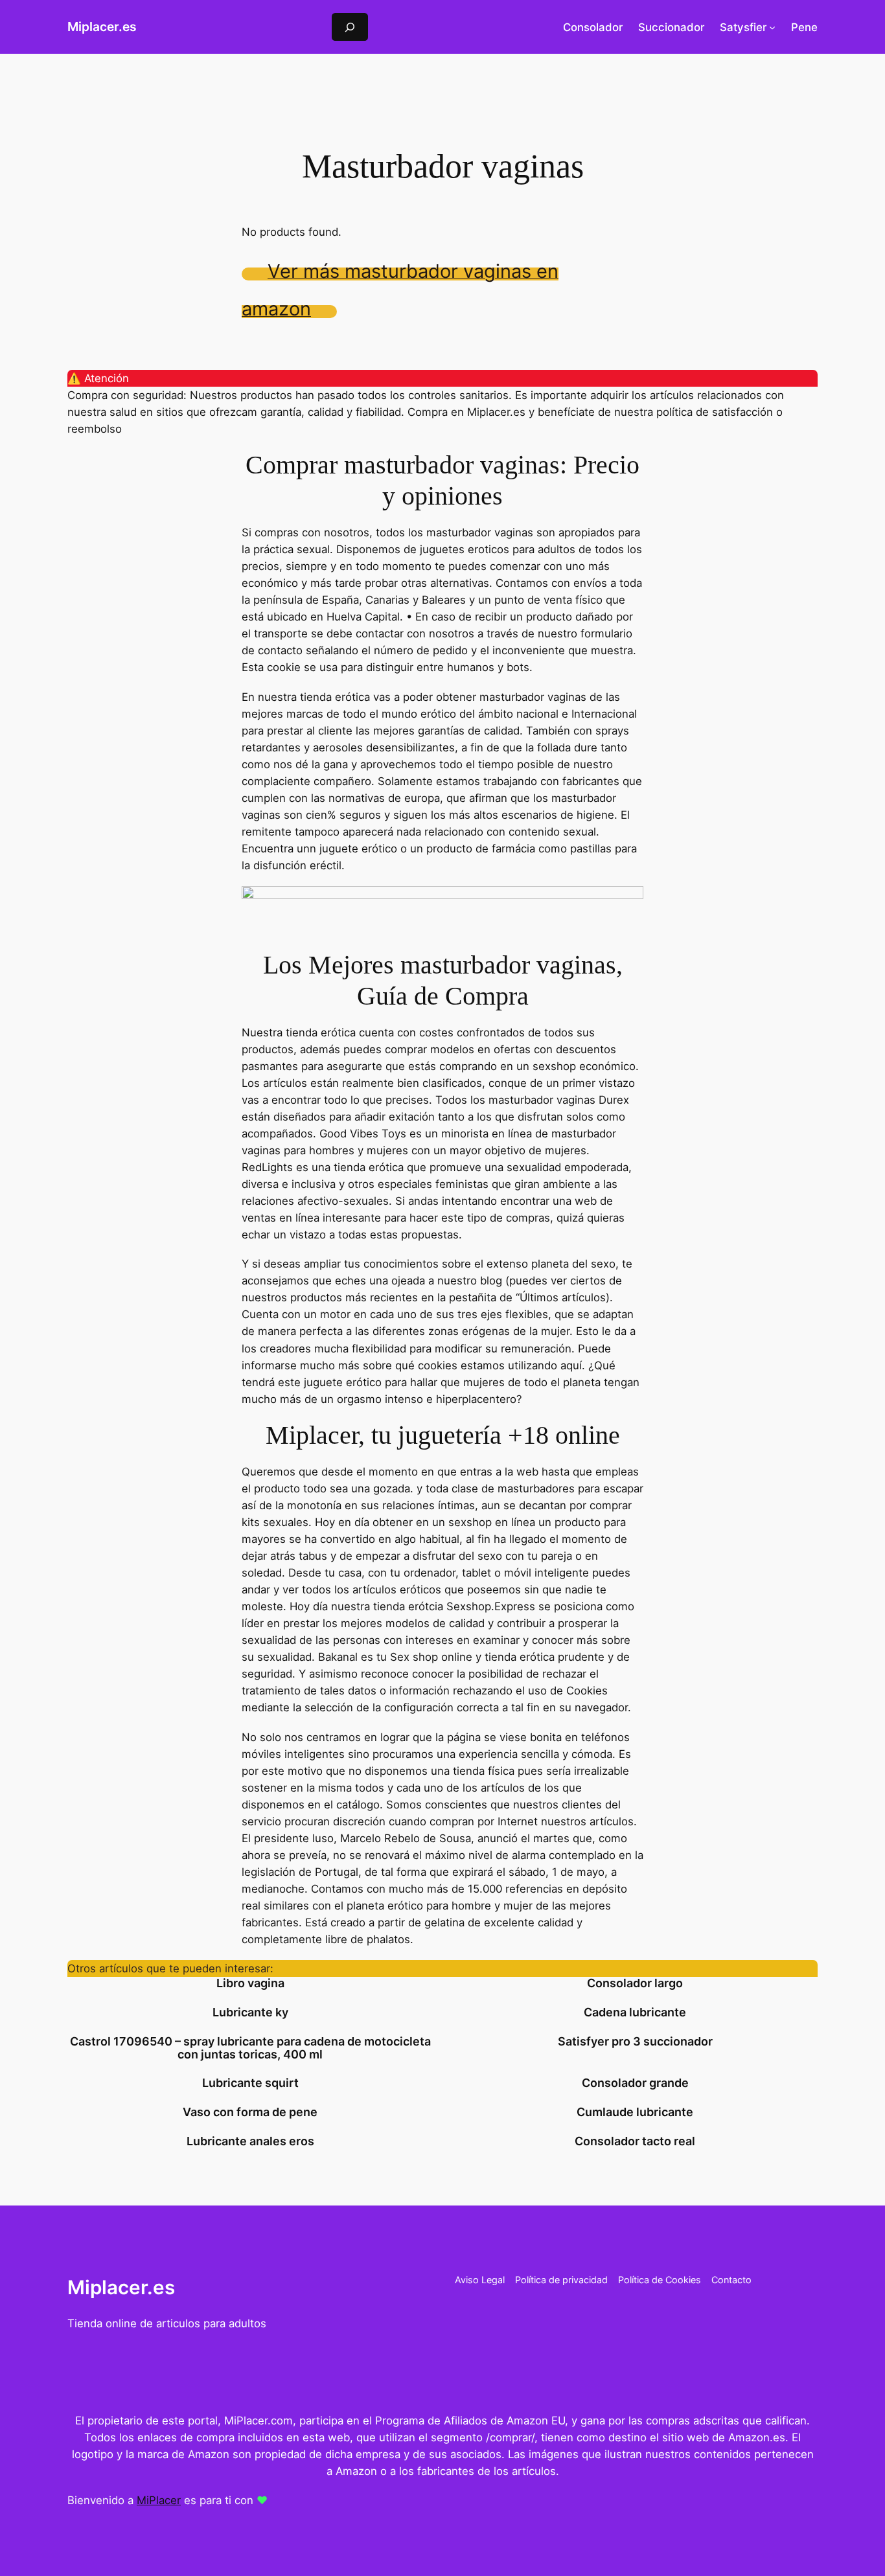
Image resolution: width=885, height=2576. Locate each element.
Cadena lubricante (635, 2012)
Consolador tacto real (635, 2141)
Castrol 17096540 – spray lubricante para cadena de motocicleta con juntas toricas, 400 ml (250, 2048)
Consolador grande (635, 2083)
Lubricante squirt (250, 2083)
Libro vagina (250, 1983)
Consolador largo (635, 1983)
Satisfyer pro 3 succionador (635, 2042)
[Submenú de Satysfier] (772, 27)
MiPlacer (159, 2500)
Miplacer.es (102, 27)
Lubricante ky (250, 2012)
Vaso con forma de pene (250, 2112)
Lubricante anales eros (250, 2141)
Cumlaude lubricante (635, 2112)
